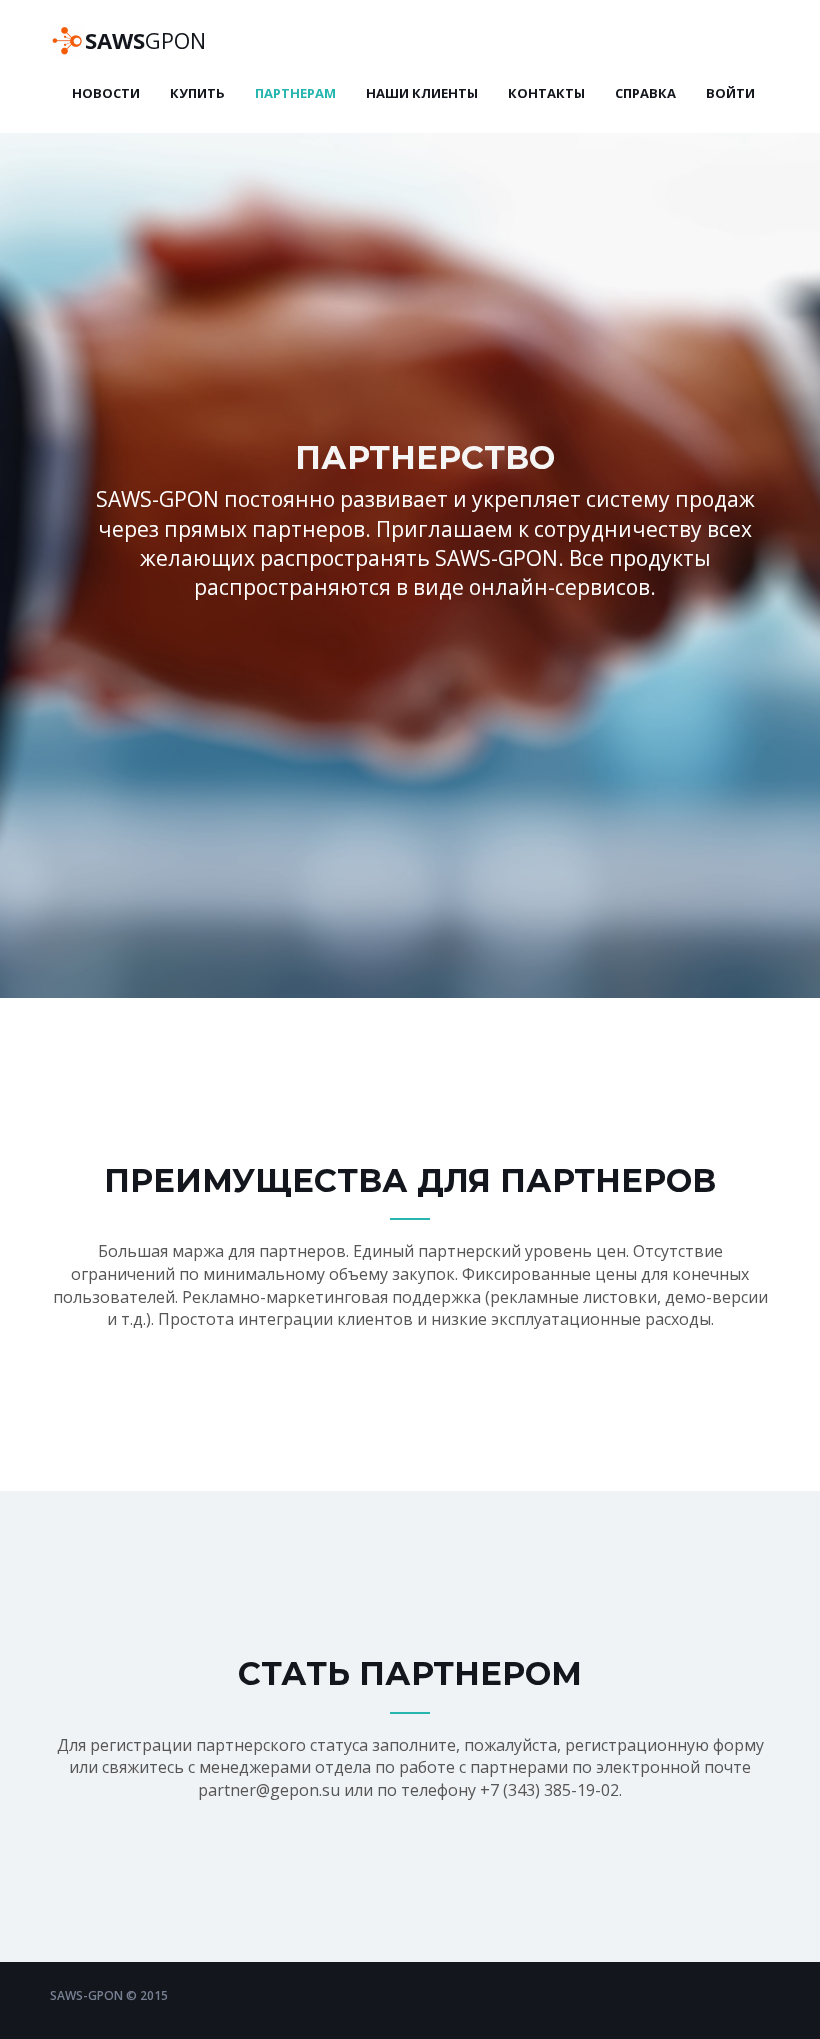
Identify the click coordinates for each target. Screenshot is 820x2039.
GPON (145, 40)
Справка (645, 93)
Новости (106, 93)
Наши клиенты (422, 93)
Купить (197, 93)
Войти (730, 93)
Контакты (546, 93)
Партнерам (295, 93)
